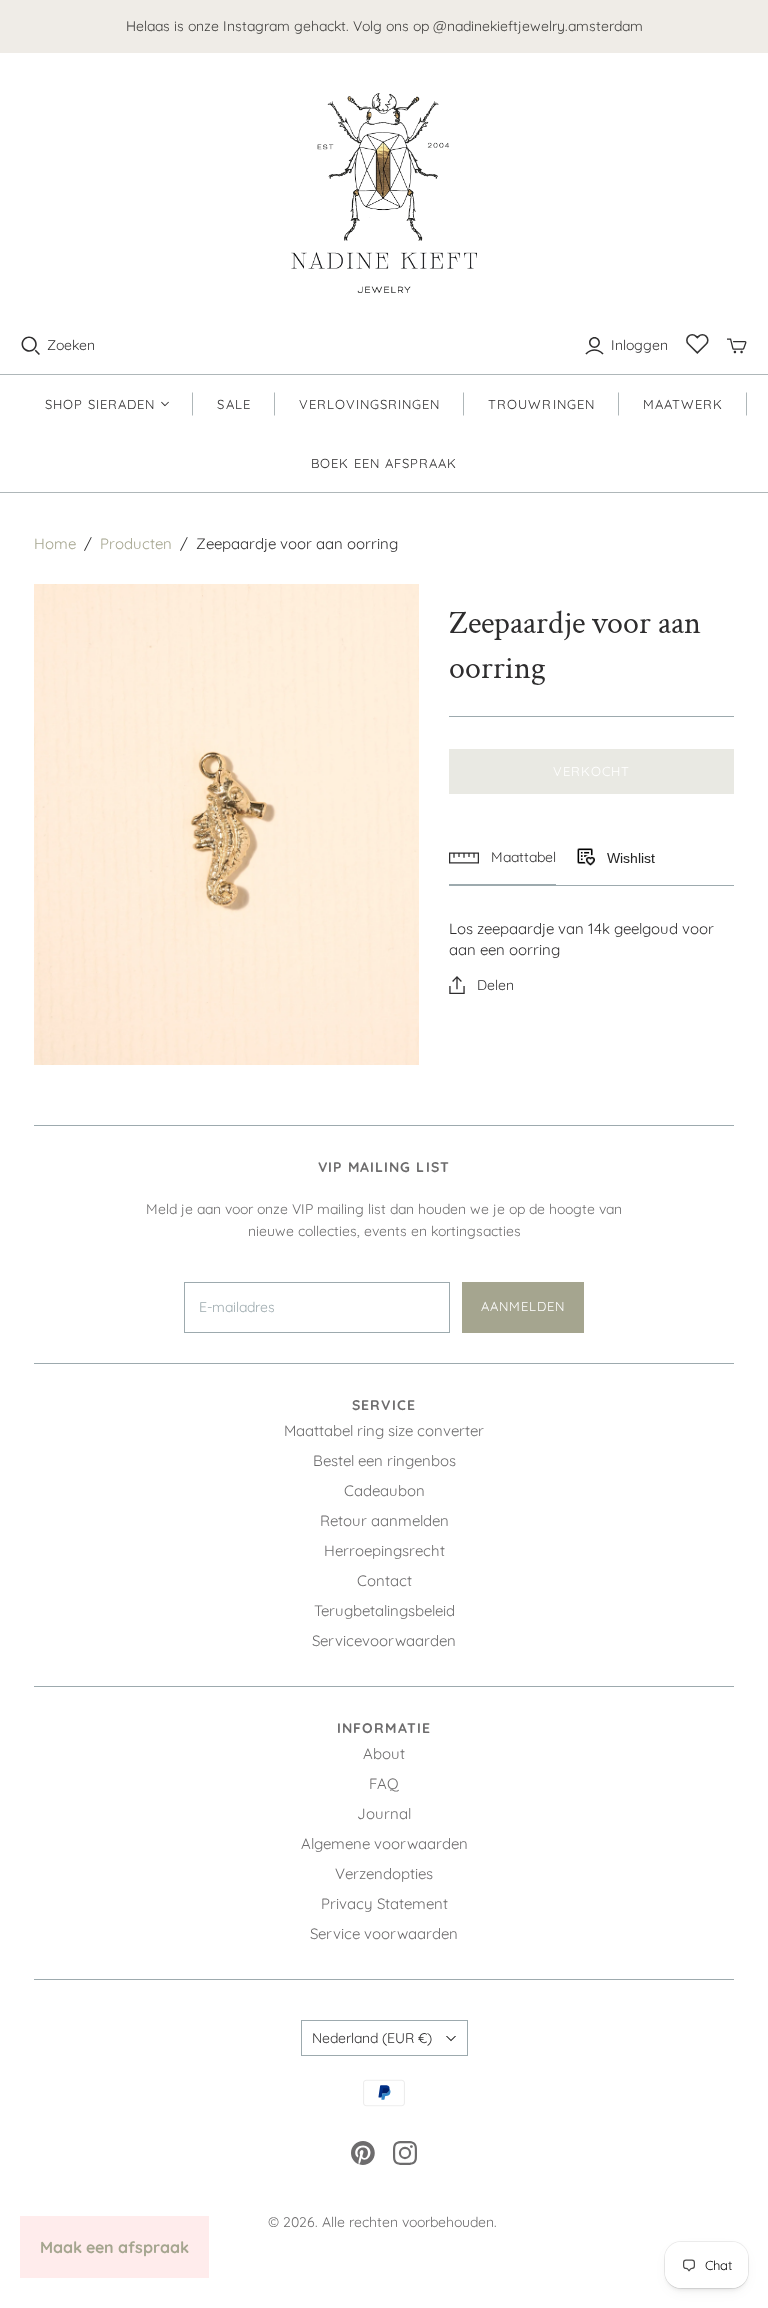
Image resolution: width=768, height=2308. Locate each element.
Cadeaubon (384, 1490)
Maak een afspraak (114, 2247)
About (384, 1753)
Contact (384, 1580)
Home (55, 543)
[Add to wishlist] (585, 858)
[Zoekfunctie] (31, 346)
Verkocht (591, 771)
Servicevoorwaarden (384, 1640)
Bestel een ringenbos (384, 1460)
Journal (384, 1813)
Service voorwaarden (384, 1933)
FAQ (384, 1783)
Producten (136, 543)
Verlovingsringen (370, 404)
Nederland (372, 2038)
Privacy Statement (384, 1903)
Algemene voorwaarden (384, 1843)
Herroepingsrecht (384, 1550)
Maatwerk (683, 404)
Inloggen (639, 345)
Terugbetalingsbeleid (384, 1610)
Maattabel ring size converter (384, 1430)
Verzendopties (384, 1873)
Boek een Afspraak (384, 463)
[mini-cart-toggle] (737, 346)
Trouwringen (541, 404)
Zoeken (71, 345)
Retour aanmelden (384, 1520)
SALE (233, 404)
